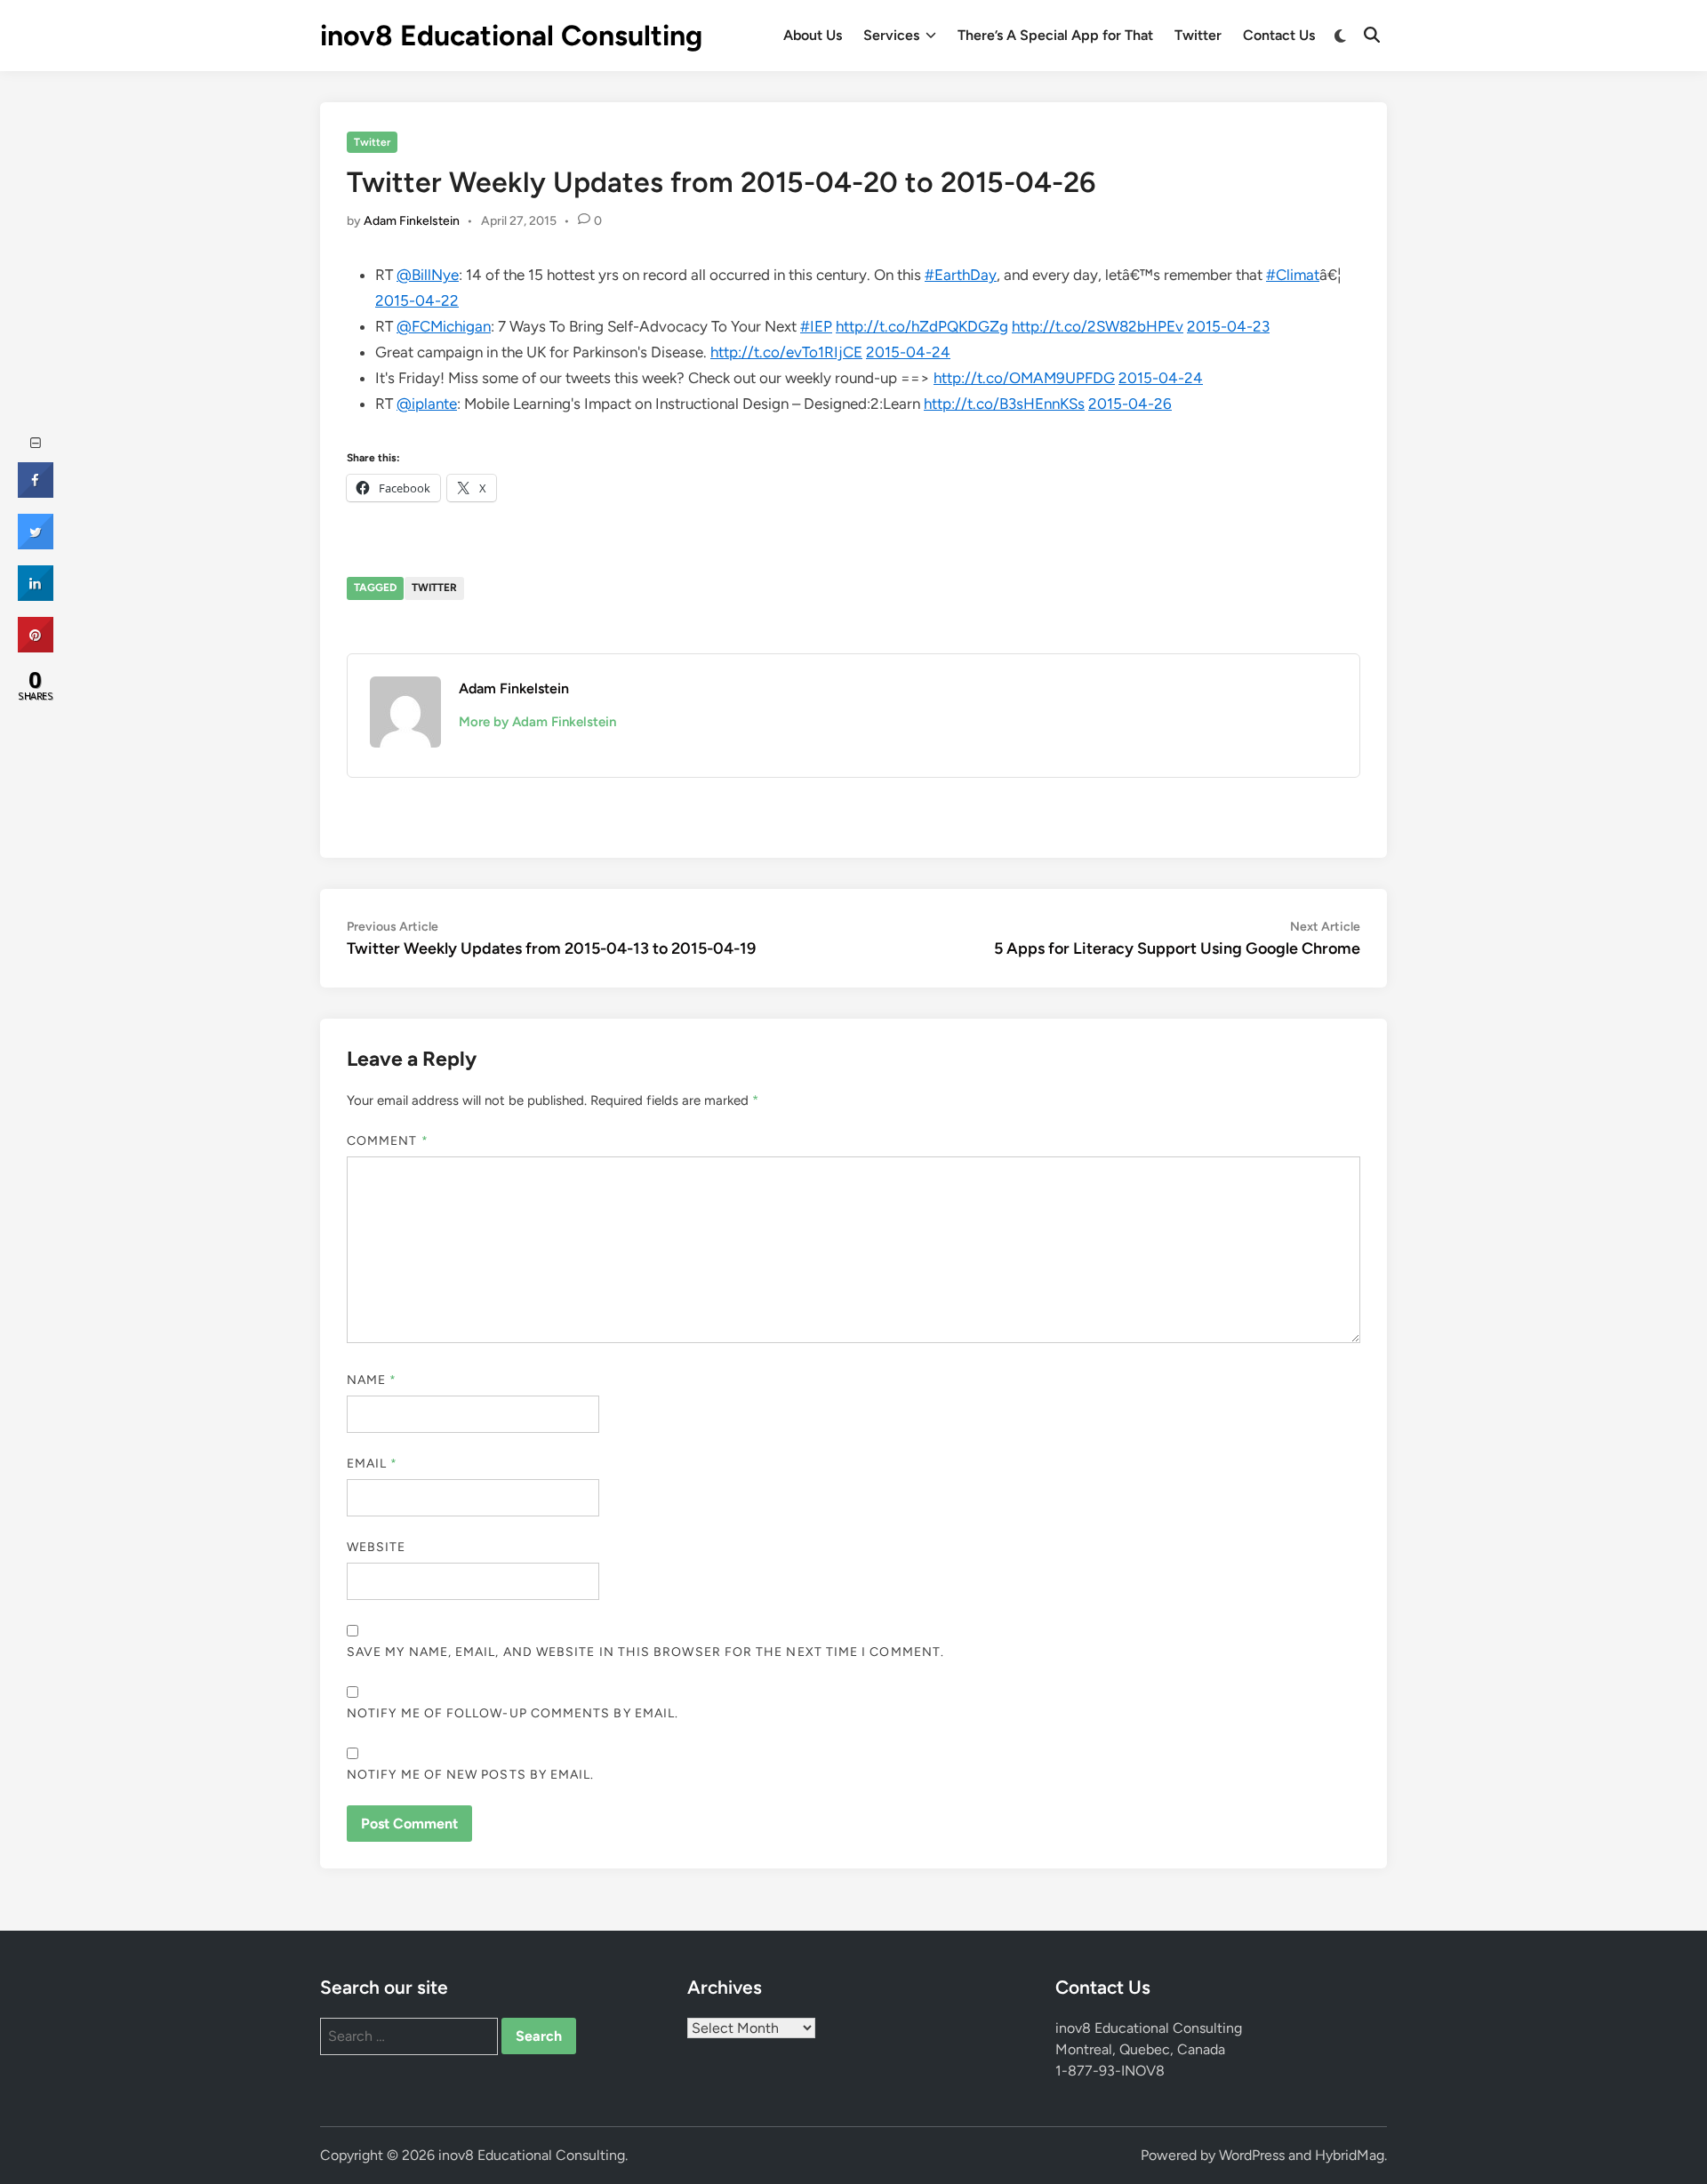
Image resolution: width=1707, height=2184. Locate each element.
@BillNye (428, 275)
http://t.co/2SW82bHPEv (1098, 326)
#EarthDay (961, 275)
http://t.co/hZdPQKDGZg (922, 326)
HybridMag (1350, 2155)
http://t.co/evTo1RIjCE (786, 352)
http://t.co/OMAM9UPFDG (1024, 378)
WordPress (1252, 2155)
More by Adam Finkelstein (537, 722)
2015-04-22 (417, 300)
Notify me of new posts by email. (471, 1775)
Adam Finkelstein (412, 221)
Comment (388, 1141)
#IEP (816, 326)
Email (373, 1464)
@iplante (427, 404)
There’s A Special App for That (1055, 35)
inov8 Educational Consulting (511, 36)
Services (891, 35)
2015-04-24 (908, 352)
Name (372, 1380)
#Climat (1293, 275)
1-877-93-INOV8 (1110, 2071)
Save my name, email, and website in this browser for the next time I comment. (645, 1652)
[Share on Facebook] (36, 492)
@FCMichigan (444, 326)
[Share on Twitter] (36, 544)
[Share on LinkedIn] (36, 596)
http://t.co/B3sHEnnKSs (1004, 404)
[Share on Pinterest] (36, 647)
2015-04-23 (1228, 326)
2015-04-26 (1130, 404)
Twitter (1198, 35)
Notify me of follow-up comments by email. (513, 1713)
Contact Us (1279, 35)
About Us (813, 35)
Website (377, 1547)
